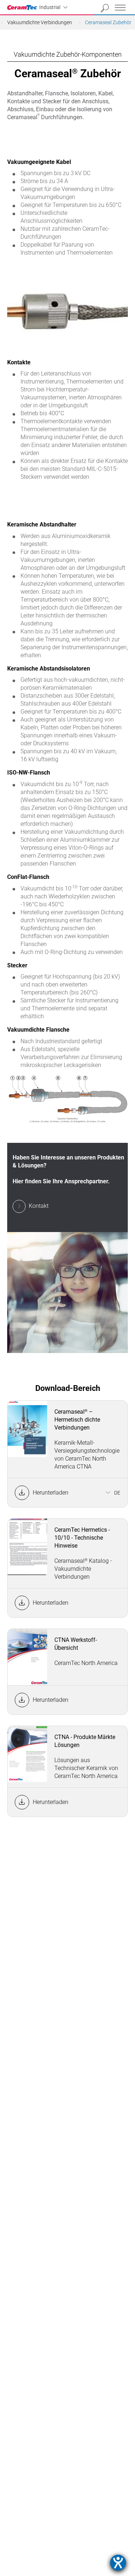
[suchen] (105, 8)
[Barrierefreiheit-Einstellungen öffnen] (118, 2563)
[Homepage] (23, 8)
